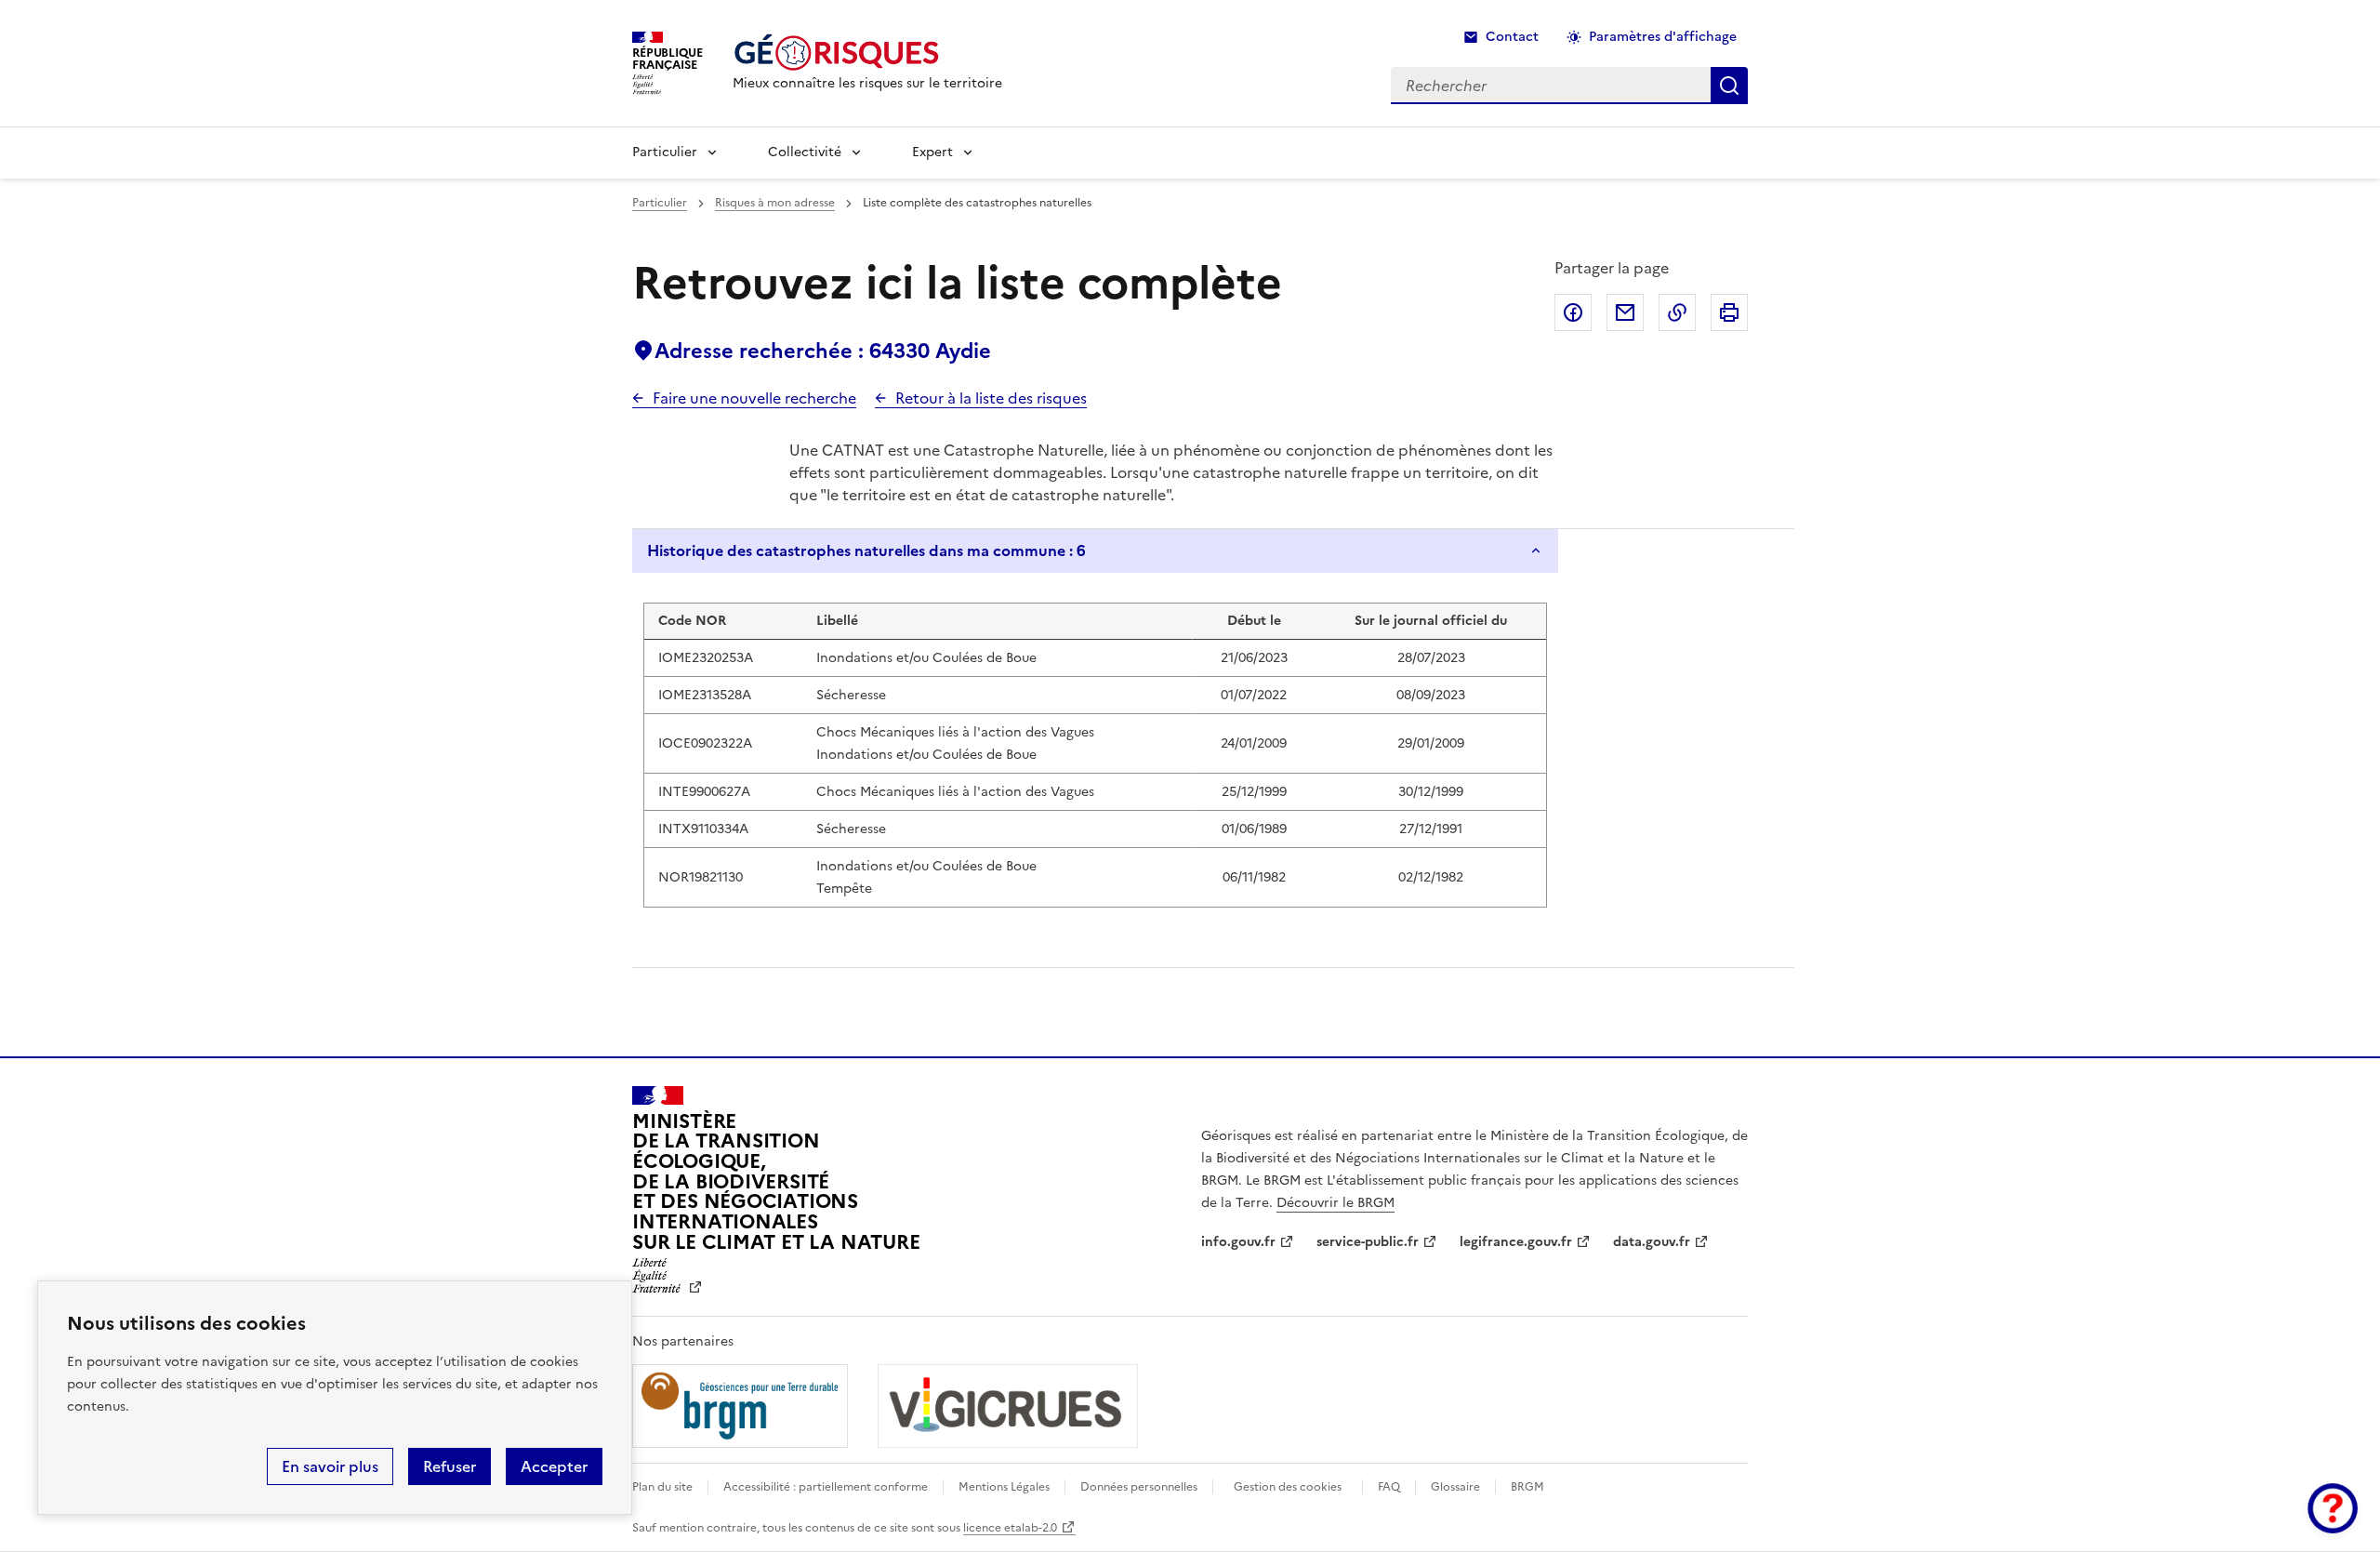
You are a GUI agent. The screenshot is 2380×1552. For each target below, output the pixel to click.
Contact (1512, 37)
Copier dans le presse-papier (1677, 312)
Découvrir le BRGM (1335, 1203)
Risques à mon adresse (775, 203)
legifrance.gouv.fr (1516, 1242)
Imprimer (1729, 312)
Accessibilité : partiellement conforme (826, 1487)
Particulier (665, 152)
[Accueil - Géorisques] (867, 53)
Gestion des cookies (1288, 1487)
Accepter (554, 1466)
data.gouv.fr (1652, 1242)
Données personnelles (1139, 1487)
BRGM (1527, 1487)
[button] (2333, 1508)
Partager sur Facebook (1573, 312)
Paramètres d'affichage (1663, 37)
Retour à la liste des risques (991, 398)
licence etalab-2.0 (1010, 1528)
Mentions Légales (1004, 1487)
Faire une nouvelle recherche (754, 398)
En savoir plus (330, 1466)
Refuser (450, 1466)
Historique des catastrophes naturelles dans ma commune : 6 (866, 550)
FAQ (1389, 1487)
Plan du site (662, 1487)
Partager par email (1625, 312)
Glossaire (1455, 1487)
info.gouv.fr (1238, 1242)
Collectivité (805, 152)
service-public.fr (1368, 1242)
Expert (932, 152)
